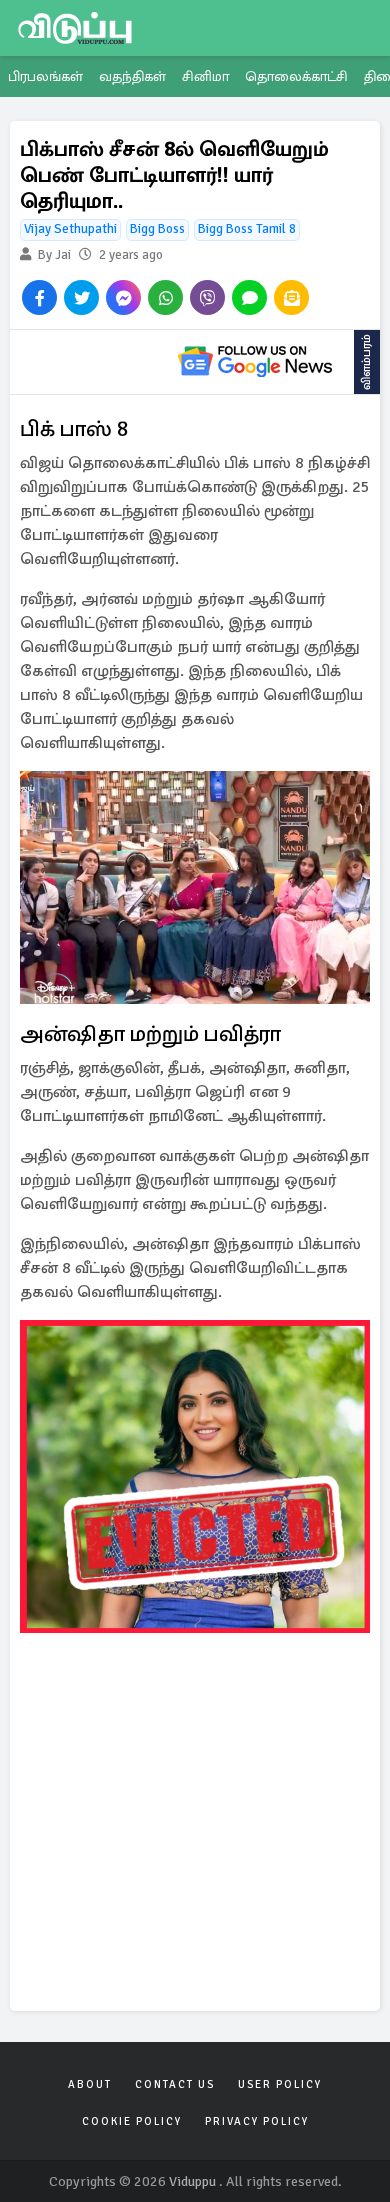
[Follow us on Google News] (255, 362)
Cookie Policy (132, 2121)
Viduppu (192, 2181)
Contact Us (175, 2084)
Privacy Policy (257, 2121)
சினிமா (205, 76)
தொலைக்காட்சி (296, 76)
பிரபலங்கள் (45, 76)
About (90, 2084)
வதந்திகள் (132, 76)
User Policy (280, 2084)
